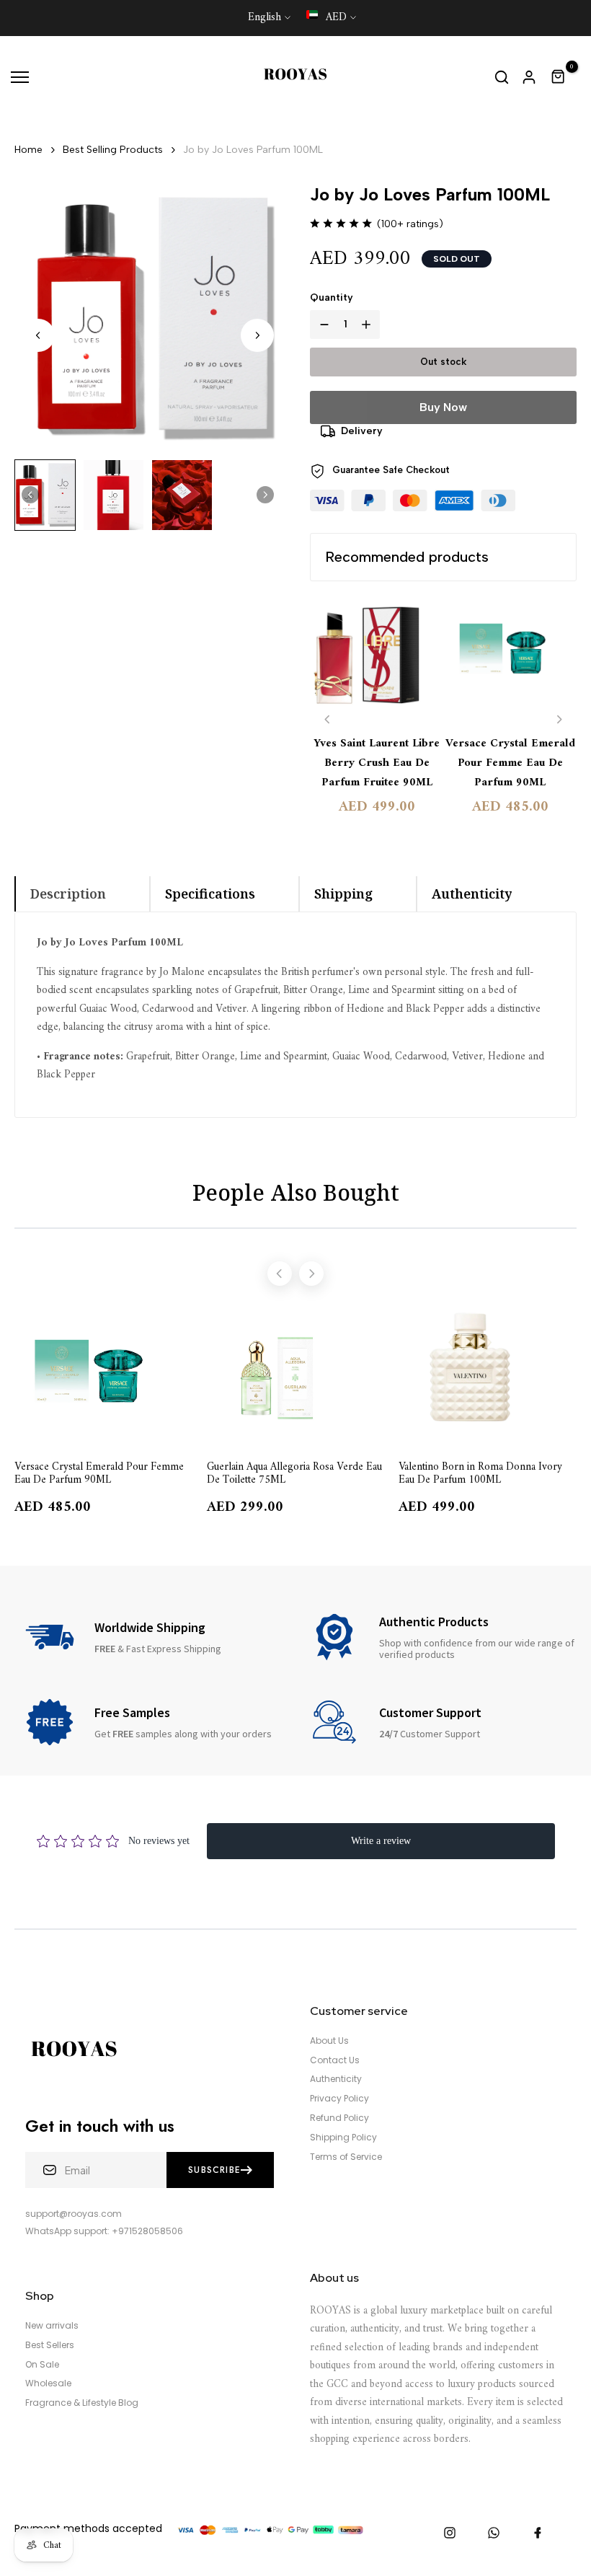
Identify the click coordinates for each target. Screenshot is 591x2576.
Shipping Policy (343, 2138)
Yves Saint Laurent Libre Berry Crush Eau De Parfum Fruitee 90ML (377, 763)
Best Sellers (50, 2345)
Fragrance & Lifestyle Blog (82, 2403)
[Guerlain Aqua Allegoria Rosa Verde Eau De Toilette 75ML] (296, 1375)
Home (28, 150)
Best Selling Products (113, 150)
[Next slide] (257, 335)
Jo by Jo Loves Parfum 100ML (253, 150)
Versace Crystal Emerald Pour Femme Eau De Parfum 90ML (510, 763)
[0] (559, 77)
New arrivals (52, 2326)
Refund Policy (339, 2118)
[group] (45, 495)
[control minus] (321, 325)
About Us (329, 2041)
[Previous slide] (328, 719)
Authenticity (336, 2079)
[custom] (450, 2533)
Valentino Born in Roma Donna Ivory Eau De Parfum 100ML (480, 1473)
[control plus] (369, 325)
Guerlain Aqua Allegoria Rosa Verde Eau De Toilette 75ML (294, 1473)
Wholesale (48, 2383)
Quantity (332, 297)
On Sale (42, 2365)
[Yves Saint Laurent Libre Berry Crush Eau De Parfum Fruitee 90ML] (377, 660)
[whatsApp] (494, 2533)
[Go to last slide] (38, 335)
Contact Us (335, 2060)
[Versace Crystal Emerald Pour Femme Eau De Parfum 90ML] (510, 660)
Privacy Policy (339, 2099)
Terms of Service (346, 2157)
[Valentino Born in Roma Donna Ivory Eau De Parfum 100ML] (488, 1375)
